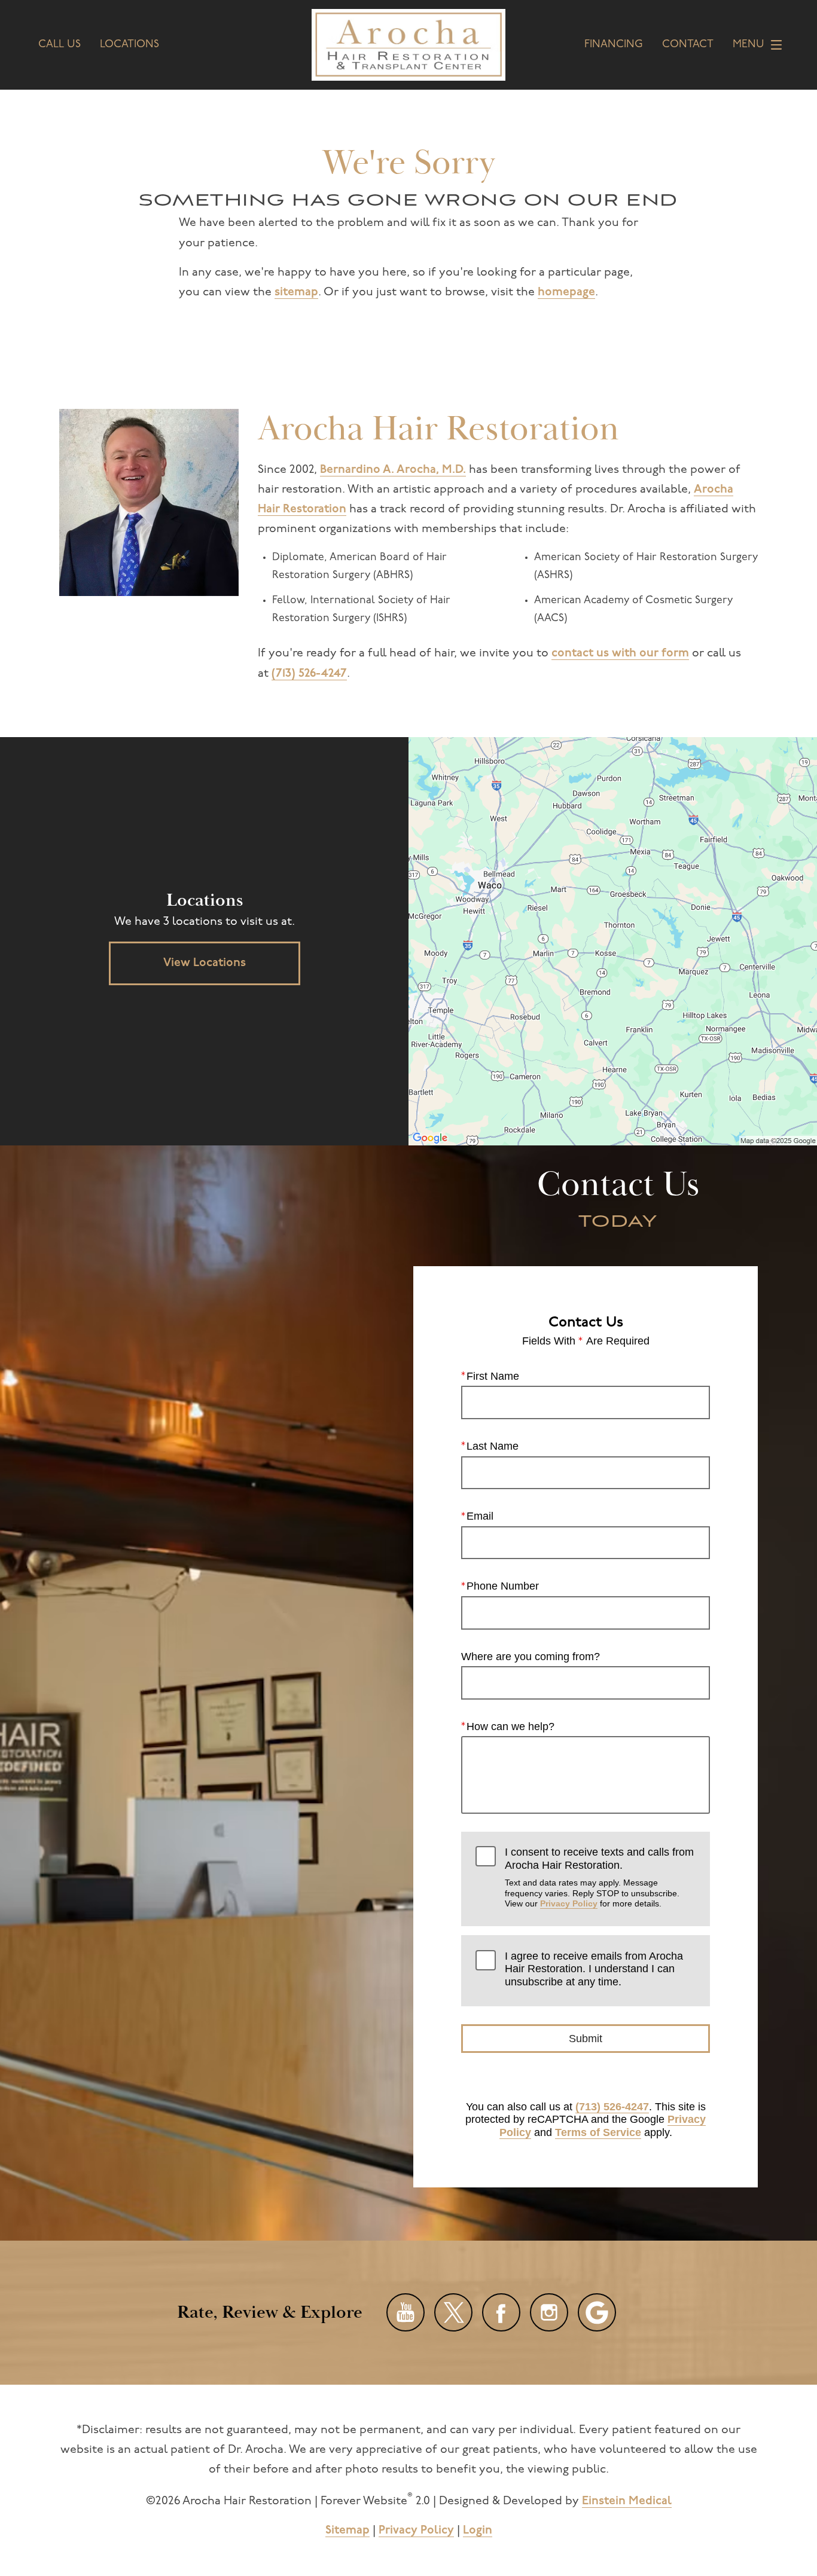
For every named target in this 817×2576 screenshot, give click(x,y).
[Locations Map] (613, 941)
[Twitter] (453, 2312)
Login (478, 2531)
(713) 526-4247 (309, 674)
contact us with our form (620, 653)
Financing (614, 45)
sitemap (296, 292)
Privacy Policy (569, 1903)
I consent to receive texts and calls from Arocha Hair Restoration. (599, 1877)
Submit (586, 2039)
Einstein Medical (627, 2501)
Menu (749, 45)
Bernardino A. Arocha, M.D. (393, 470)
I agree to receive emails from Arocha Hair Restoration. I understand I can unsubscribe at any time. (594, 1969)
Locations (129, 45)
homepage (566, 292)
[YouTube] (406, 2312)
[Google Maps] (597, 2312)
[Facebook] (501, 2312)
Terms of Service (598, 2132)
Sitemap (347, 2531)
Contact (688, 45)
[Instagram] (549, 2312)
